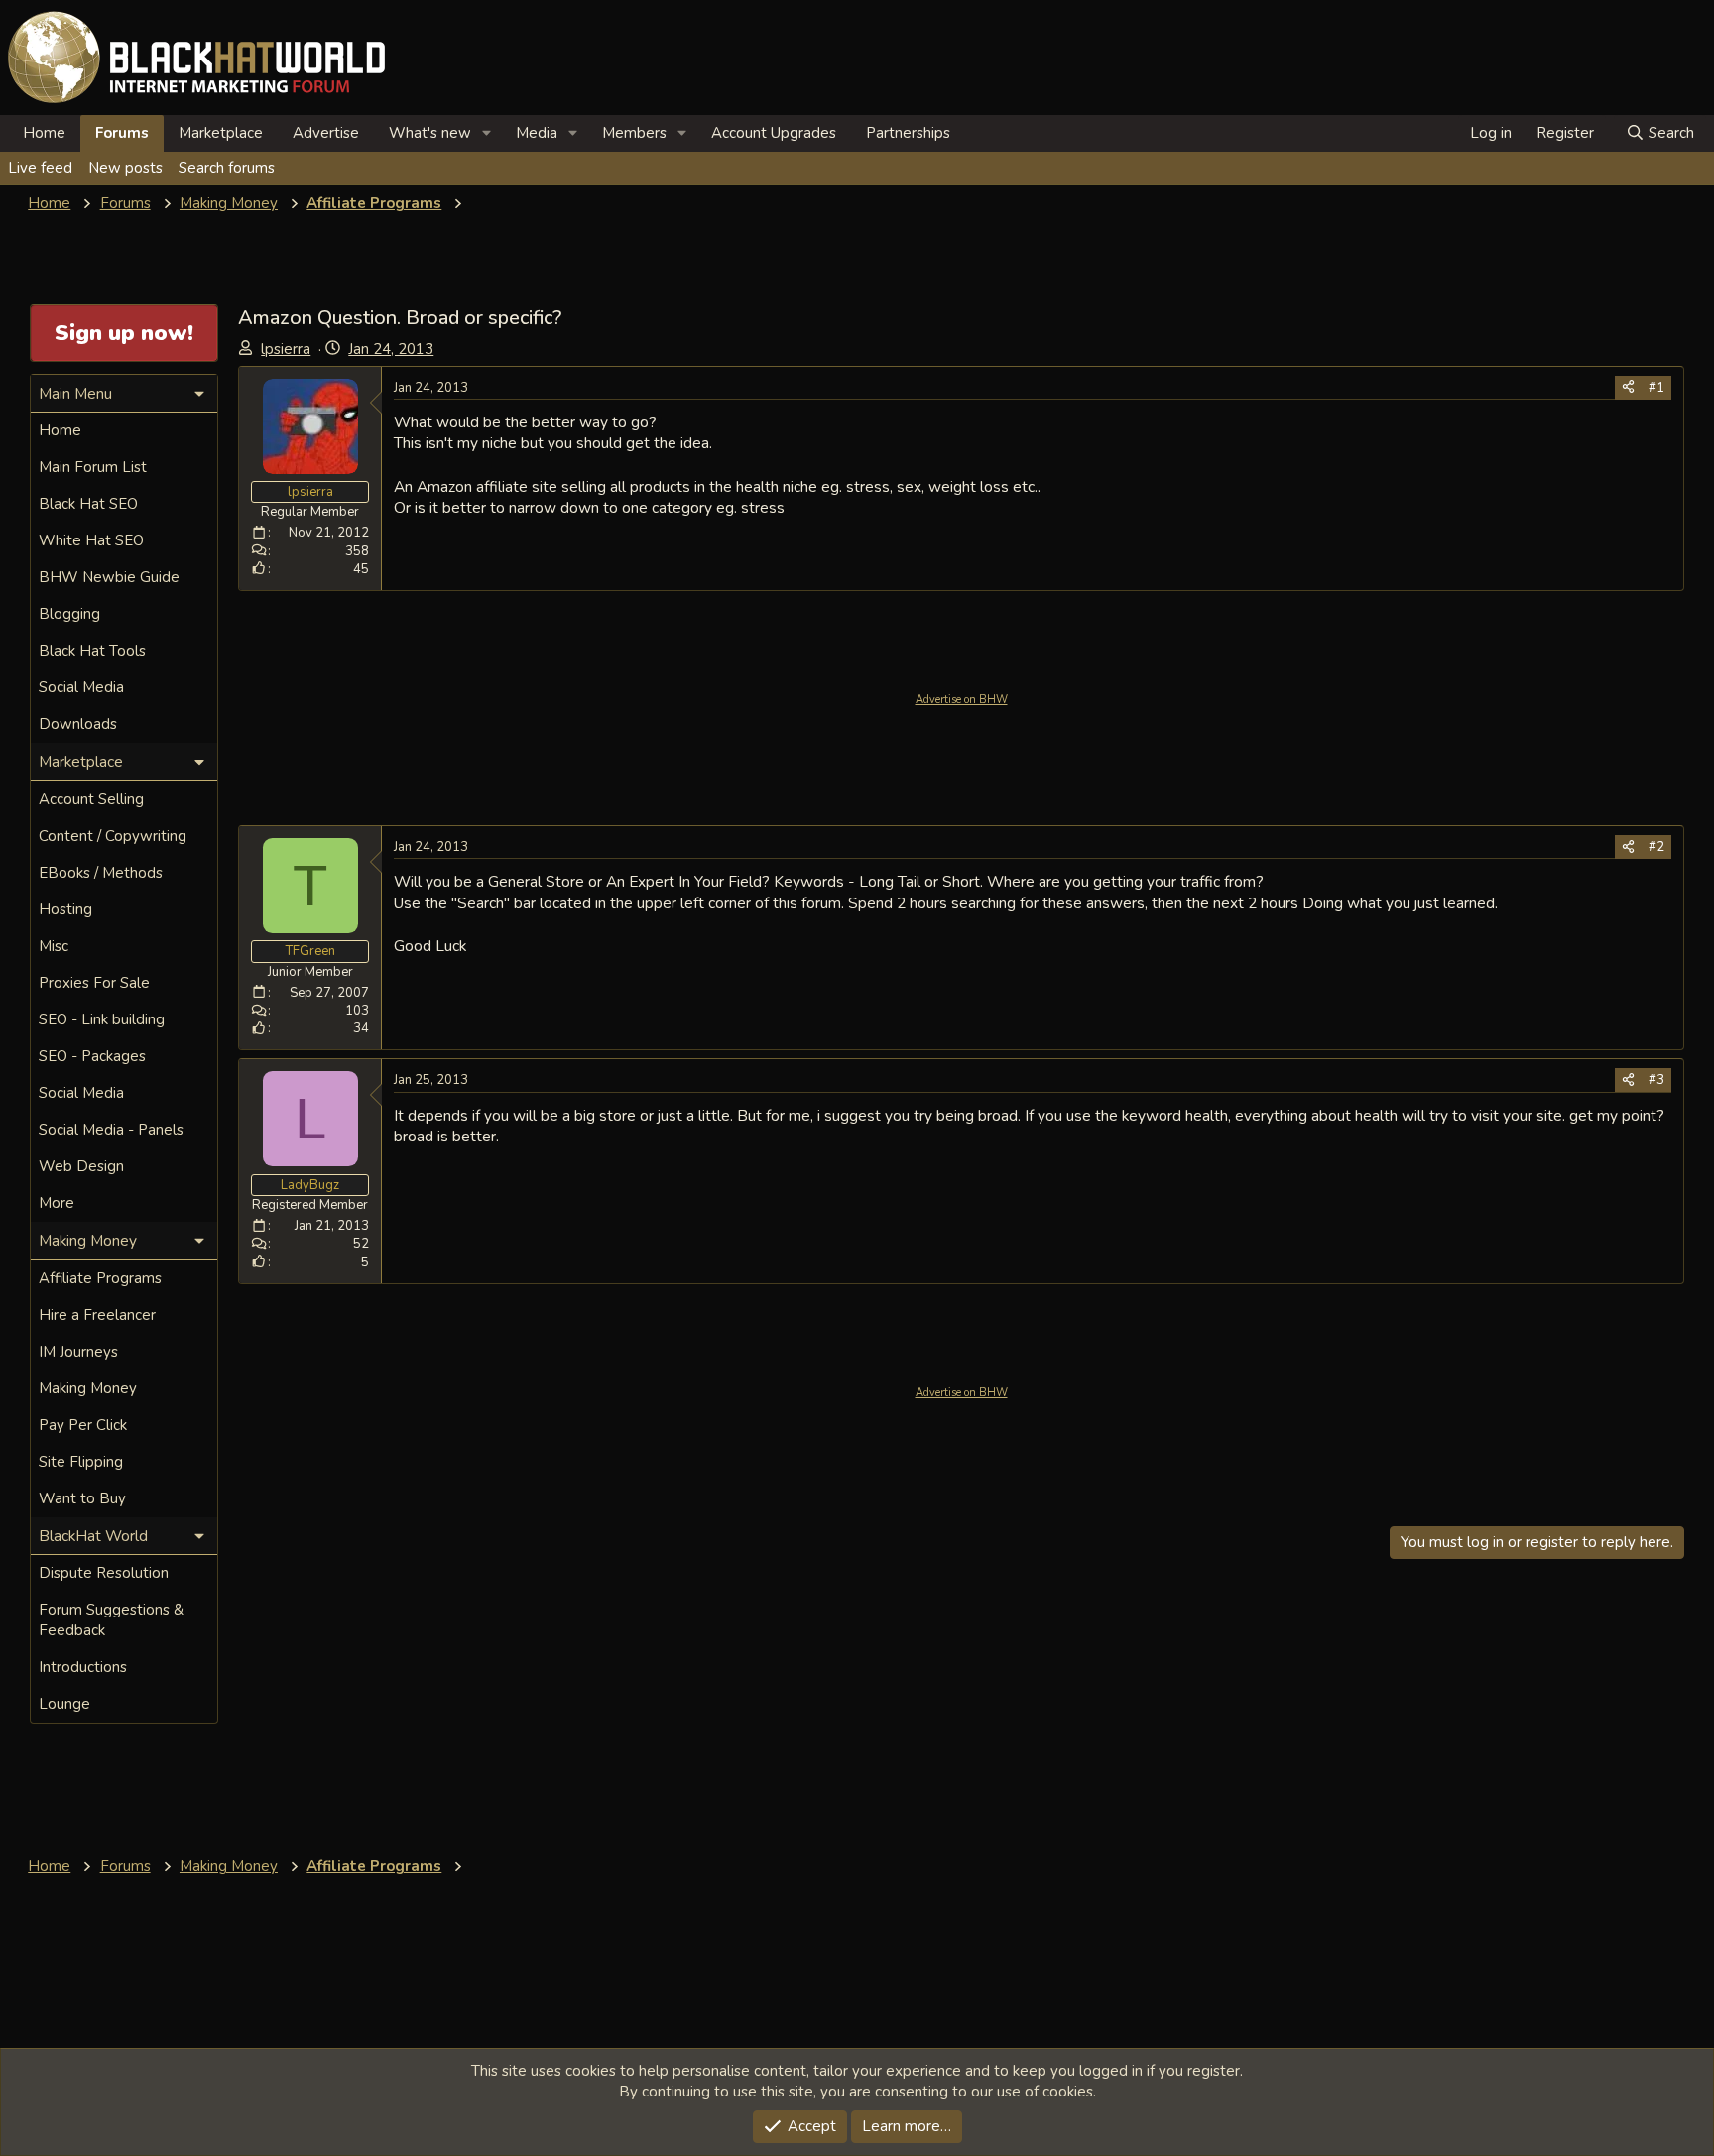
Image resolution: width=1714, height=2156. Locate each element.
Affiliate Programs (100, 1278)
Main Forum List (93, 467)
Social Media (81, 687)
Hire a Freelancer (97, 1315)
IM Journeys (78, 1352)
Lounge (64, 1704)
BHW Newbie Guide (109, 577)
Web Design (81, 1166)
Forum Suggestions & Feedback (111, 1620)
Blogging (69, 614)
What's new (430, 133)
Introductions (83, 1667)
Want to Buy (82, 1498)
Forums (122, 133)
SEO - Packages (92, 1056)
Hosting (65, 909)
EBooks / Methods (101, 873)
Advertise (326, 133)
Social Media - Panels (111, 1130)
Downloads (78, 724)
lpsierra (286, 349)
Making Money (88, 1388)
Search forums (227, 168)
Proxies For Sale (94, 983)
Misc (54, 946)
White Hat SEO (91, 540)
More (57, 1203)
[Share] (1628, 388)
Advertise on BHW (962, 700)
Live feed (40, 168)
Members (634, 133)
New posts (125, 168)
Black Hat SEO (88, 504)
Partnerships (908, 133)
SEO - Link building (102, 1019)
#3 (1656, 1080)
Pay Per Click (83, 1425)
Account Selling (91, 799)
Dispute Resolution (104, 1573)
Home (44, 133)
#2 (1656, 847)
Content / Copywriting (113, 836)
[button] (487, 133)
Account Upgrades (774, 133)
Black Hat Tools (92, 651)
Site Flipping (81, 1462)
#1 (1656, 388)
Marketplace (221, 133)
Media (537, 133)
